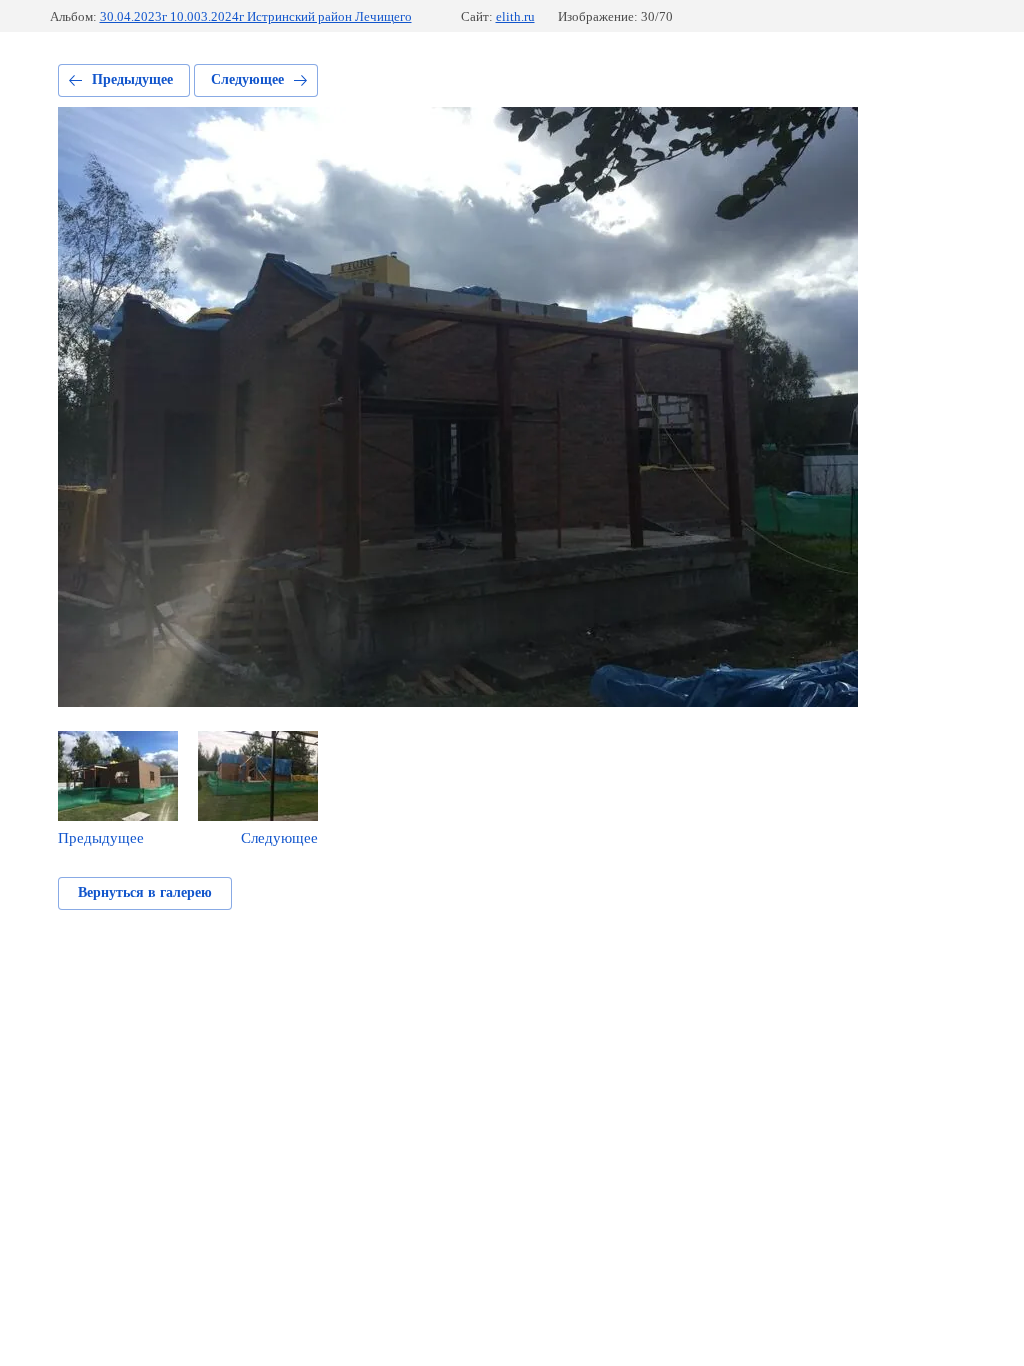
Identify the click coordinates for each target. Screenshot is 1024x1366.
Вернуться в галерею (145, 892)
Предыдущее (132, 79)
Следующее (247, 79)
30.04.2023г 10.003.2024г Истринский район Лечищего (256, 16)
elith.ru (515, 16)
